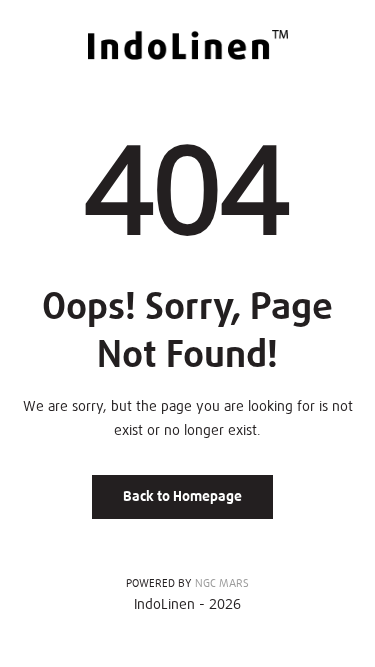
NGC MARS (222, 583)
